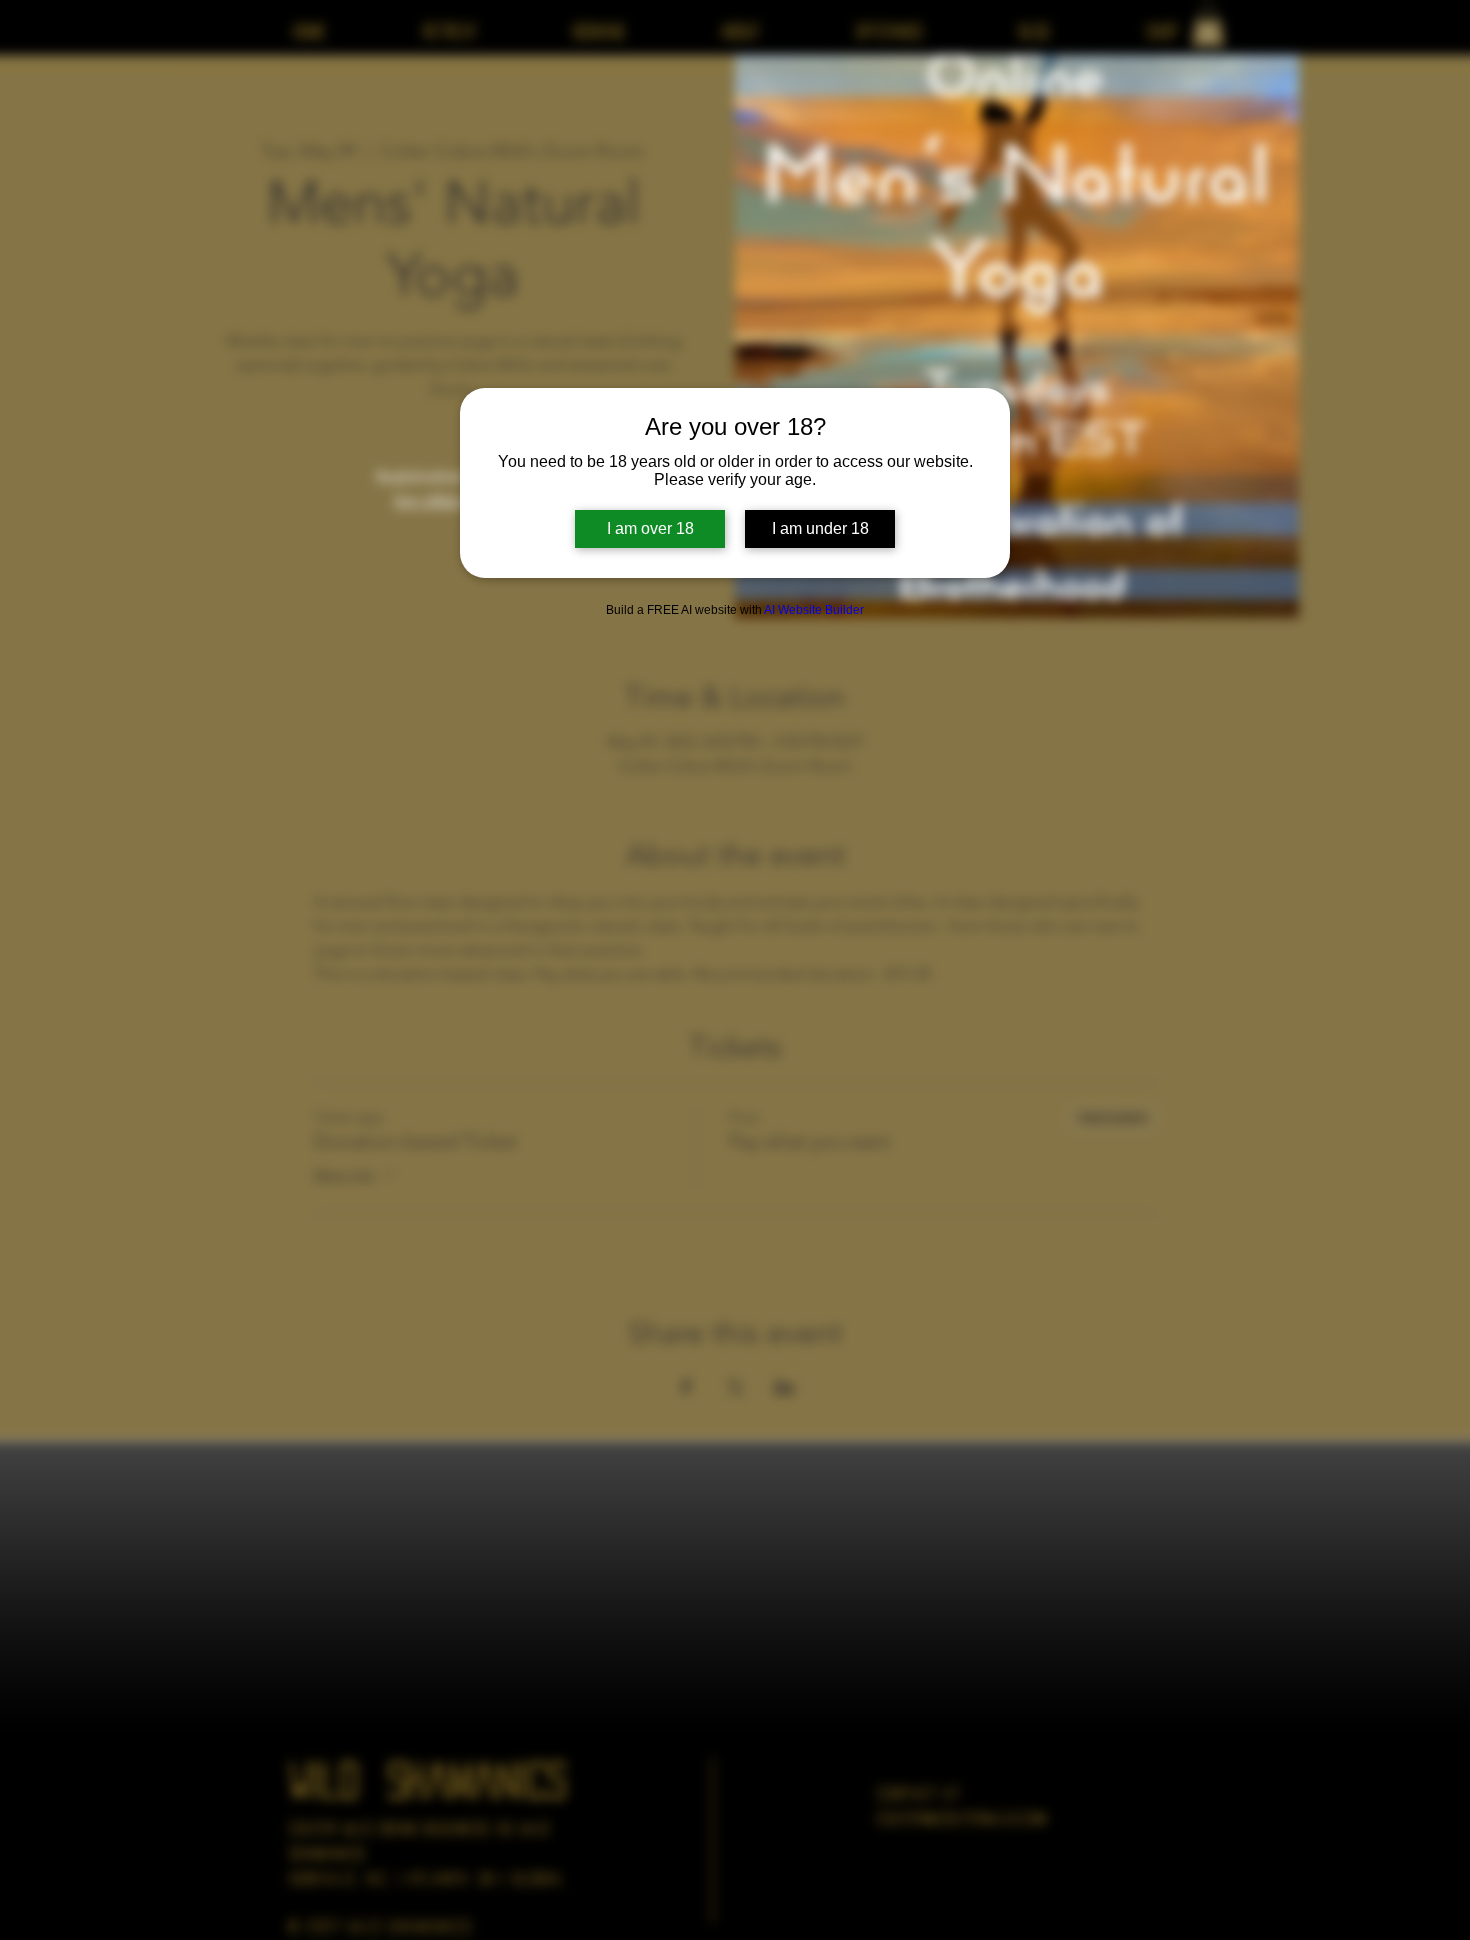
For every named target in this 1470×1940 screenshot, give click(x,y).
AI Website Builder (814, 610)
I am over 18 (650, 528)
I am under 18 (820, 528)
